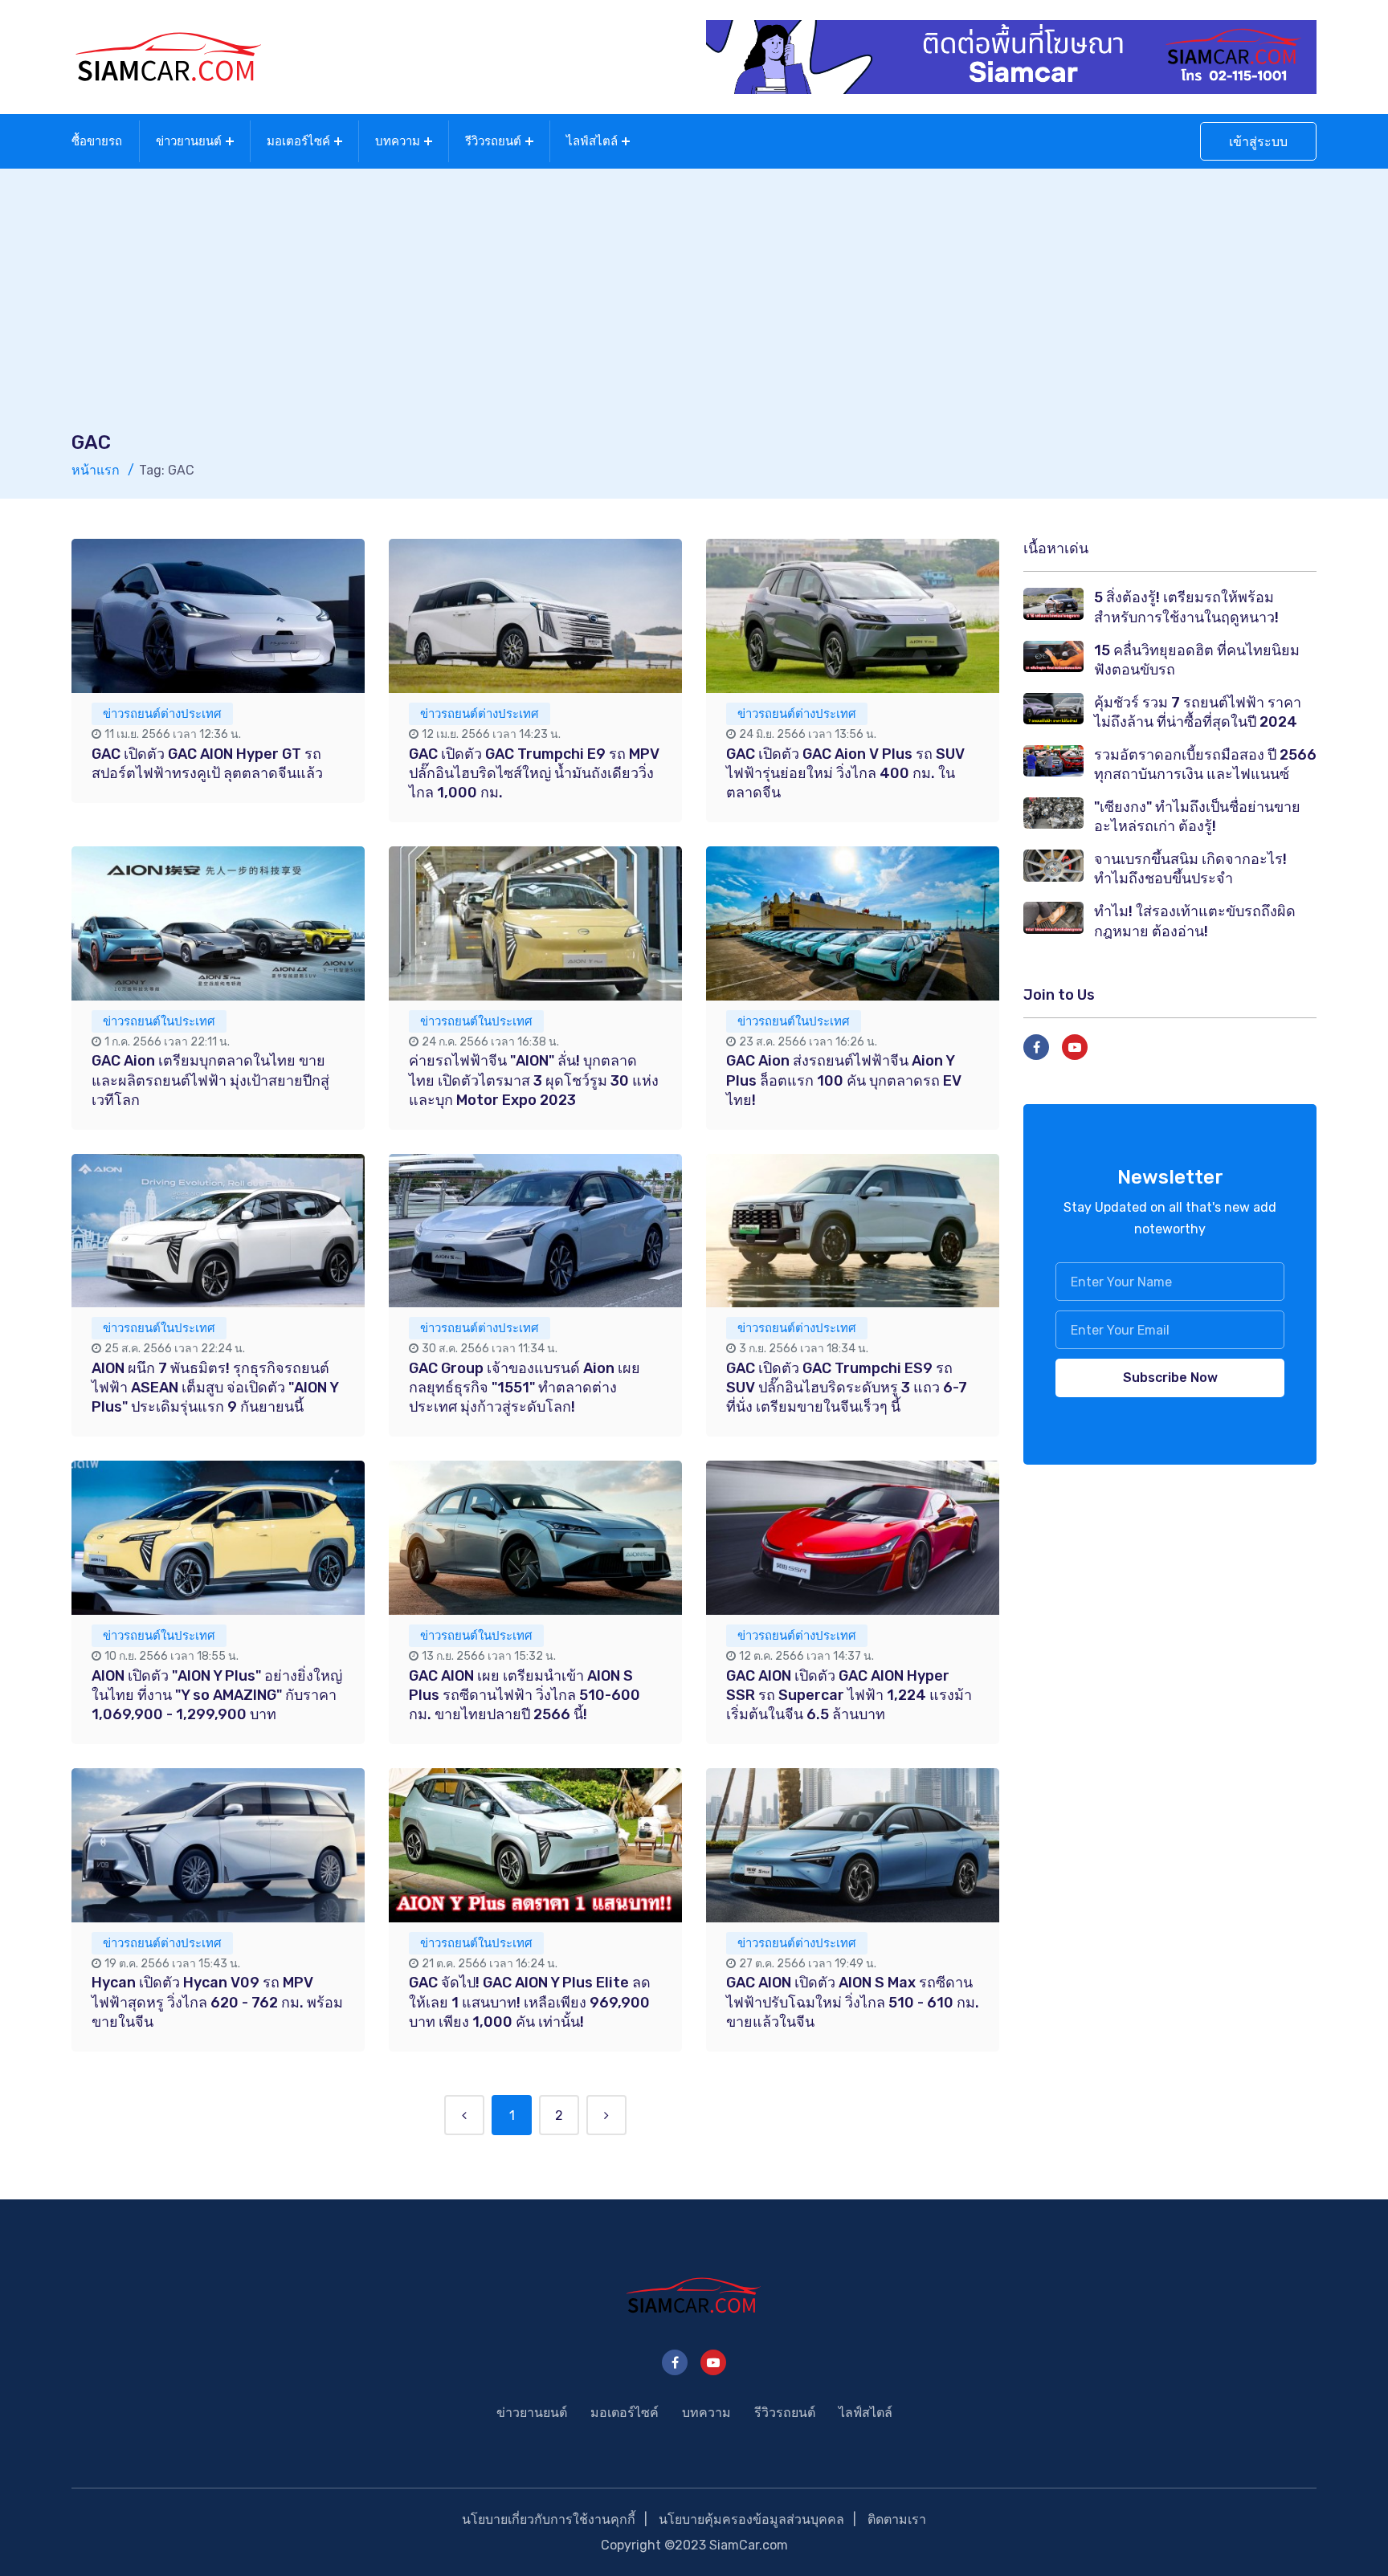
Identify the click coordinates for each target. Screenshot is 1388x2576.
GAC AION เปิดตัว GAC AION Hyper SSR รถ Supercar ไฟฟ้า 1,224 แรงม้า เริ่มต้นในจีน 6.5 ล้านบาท (849, 1695)
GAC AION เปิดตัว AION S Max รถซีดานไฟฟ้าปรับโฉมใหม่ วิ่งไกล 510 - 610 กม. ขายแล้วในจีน (853, 2002)
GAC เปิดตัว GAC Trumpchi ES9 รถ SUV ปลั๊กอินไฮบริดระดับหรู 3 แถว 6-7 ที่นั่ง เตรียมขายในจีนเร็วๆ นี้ (847, 1388)
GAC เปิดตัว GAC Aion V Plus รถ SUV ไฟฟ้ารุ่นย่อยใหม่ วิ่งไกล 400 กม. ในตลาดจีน (845, 773)
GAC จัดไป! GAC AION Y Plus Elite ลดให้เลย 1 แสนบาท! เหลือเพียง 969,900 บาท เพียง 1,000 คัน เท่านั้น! (530, 2002)
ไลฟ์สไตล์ (592, 141)
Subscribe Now (1170, 1378)
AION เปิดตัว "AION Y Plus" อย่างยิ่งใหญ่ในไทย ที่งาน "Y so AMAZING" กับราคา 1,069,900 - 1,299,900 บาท (217, 1695)
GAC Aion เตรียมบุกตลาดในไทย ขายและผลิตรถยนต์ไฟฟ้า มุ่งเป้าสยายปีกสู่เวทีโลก (210, 1080)
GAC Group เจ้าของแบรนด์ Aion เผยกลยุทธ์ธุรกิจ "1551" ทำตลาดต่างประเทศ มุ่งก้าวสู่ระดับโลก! (525, 1388)
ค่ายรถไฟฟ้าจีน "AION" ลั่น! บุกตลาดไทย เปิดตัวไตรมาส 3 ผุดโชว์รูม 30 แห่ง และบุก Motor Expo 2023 (534, 1080)
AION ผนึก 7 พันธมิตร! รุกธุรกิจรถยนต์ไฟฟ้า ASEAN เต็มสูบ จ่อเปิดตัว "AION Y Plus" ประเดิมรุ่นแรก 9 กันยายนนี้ (215, 1388)
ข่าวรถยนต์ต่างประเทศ (162, 714)
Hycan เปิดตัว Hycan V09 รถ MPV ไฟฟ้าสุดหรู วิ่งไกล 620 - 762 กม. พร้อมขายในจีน (217, 2002)
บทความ (398, 141)
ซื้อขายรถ (97, 141)
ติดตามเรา (897, 2519)
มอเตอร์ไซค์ (298, 141)
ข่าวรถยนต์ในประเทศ (159, 1021)
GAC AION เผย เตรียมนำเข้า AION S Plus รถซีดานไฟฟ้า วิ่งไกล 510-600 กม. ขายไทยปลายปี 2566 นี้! (525, 1695)
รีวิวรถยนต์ (493, 141)
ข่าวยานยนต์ (189, 141)
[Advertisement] (694, 309)
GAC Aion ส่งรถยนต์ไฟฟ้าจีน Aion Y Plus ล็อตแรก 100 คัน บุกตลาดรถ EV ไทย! (844, 1080)
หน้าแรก (96, 470)
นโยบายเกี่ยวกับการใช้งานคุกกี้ (549, 2519)
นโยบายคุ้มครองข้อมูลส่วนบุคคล (751, 2519)
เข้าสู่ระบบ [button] (1258, 142)
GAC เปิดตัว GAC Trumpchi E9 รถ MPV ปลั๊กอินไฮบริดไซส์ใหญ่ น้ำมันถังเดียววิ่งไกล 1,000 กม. (534, 773)
